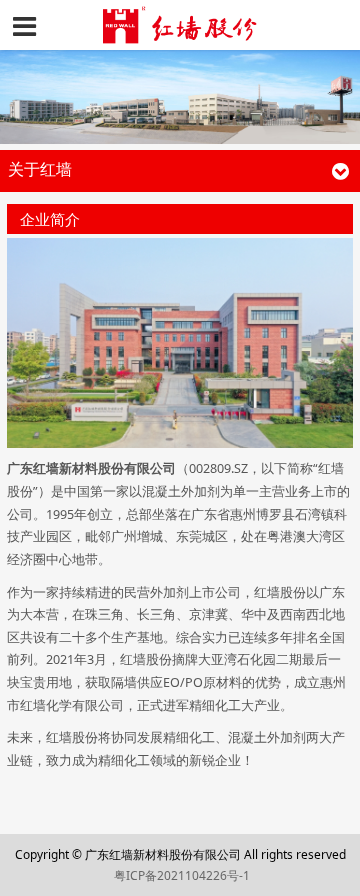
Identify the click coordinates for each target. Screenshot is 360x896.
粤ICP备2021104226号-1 (182, 875)
